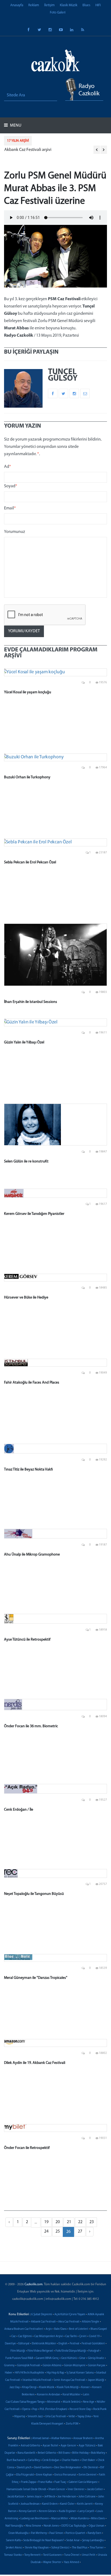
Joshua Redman (30, 2504)
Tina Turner (97, 2548)
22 (80, 2222)
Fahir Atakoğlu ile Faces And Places (32, 1383)
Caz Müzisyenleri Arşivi (48, 2336)
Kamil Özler (67, 2504)
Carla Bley (34, 2460)
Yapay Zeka (84, 2417)
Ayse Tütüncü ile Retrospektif (27, 1640)
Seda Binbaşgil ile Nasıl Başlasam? (44, 2540)
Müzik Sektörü (72, 2402)
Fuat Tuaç (60, 2482)
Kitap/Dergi (29, 2387)
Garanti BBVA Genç (47, 2358)
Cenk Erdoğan (51, 2460)
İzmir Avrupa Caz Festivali (70, 2380)
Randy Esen (94, 2533)
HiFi (98, 5)
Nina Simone (33, 2526)
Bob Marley (98, 2453)
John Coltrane (87, 2497)
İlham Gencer (57, 2489)
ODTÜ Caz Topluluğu (74, 2526)
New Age (89, 2402)
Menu (15, 126)
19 (46, 2222)
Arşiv (49, 2329)
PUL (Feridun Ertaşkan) (53, 2409)
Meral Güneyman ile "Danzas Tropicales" (36, 1978)
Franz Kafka (45, 2482)
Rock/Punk (100, 2409)
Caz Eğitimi (25, 2336)
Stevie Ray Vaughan (37, 2548)
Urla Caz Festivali (56, 2417)
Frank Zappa (28, 2482)
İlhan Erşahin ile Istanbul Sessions (31, 1002)
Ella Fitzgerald (25, 2475)
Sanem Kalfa (13, 2540)
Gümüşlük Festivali (29, 2366)
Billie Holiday (80, 2453)
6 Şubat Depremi (42, 2315)
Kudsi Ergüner (67, 2511)
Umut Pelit (89, 2555)
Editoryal (24, 2344)
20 (58, 2222)
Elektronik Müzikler (44, 2344)
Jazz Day (15, 2387)
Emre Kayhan (44, 2475)
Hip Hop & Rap (55, 2373)
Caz (13, 2336)
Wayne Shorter (52, 2562)
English (63, 2344)
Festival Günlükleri (93, 2344)
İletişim (49, 5)
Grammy (9, 2366)
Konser (85, 2387)
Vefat (72, 2417)
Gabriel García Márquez (83, 2482)
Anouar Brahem (83, 2438)
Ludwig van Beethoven (35, 2519)
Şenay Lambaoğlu (93, 2540)
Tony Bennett (32, 2555)
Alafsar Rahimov (61, 2438)
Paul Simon (56, 2533)
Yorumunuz (15, 532)
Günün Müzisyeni (75, 2366)
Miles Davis (98, 2519)
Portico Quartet (75, 2533)
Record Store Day (80, 2409)
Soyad (11, 486)
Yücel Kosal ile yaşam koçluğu (28, 692)
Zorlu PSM (72, 2424)
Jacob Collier (95, 2489)
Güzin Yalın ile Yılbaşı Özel (24, 1042)
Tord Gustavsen (52, 2555)
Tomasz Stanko (13, 2555)
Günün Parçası (97, 2366)
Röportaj (20, 2417)
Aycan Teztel (50, 2446)
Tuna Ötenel (72, 2555)
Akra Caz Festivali (69, 2322)
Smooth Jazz (35, 2417)
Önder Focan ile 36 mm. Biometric (31, 1726)
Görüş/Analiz (96, 2358)
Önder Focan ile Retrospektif (27, 2148)
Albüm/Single (91, 2322)
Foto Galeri (58, 13)
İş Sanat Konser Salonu (80, 2373)
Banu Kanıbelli (26, 2453)
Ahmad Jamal (41, 2438)
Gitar (82, 2358)
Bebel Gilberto (47, 2453)
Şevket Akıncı (14, 2548)
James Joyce (34, 2497)
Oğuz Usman (96, 2526)
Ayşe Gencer (68, 2446)
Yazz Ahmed (71, 2562)
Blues (86, 5)
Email (10, 508)
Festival (74, 2344)
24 (46, 2232)
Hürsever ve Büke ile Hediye (26, 1298)
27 (80, 2232)
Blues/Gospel (99, 2329)
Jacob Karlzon (16, 2497)
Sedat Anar (73, 2540)
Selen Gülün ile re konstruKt (26, 1162)
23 (92, 2222)
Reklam (34, 5)
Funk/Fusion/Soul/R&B (19, 2358)
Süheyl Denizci (60, 2548)
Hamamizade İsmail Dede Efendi (26, 2489)
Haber (9, 2373)
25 (58, 2232)
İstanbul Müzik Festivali (37, 2380)
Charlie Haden (70, 2460)
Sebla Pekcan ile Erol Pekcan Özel (30, 862)
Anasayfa (17, 5)
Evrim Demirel (88, 2475)
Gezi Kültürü (69, 2358)
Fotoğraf (94, 2351)
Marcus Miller (60, 2519)
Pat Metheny (39, 2533)
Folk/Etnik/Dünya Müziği (71, 2351)
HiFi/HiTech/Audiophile (30, 2373)
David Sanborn (43, 2468)
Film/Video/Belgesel (40, 2351)
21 (69, 2222)
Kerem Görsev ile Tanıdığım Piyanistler (34, 1214)
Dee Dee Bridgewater (68, 2468)
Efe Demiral (91, 2468)
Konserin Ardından (48, 2395)
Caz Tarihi (71, 2336)
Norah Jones (51, 2526)
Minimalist (54, 2402)
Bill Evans (64, 2453)
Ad (8, 467)
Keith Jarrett (85, 2504)
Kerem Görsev (48, 2511)
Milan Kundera (80, 2519)
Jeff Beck (50, 2497)
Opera (26, 2409)
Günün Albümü (52, 2366)
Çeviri (83, 2336)
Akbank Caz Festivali (43, 2322)
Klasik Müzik (69, 5)
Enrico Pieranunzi (65, 2475)
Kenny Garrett (28, 2511)
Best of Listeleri (79, 2329)
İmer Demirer (76, 2489)
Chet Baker (88, 2460)
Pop (35, 2409)
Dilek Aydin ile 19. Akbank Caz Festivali (35, 2063)
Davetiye (10, 2344)
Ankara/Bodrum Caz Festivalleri (24, 2329)
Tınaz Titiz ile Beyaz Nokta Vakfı (28, 1470)
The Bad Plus (80, 2548)
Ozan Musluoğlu (18, 2533)
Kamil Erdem (50, 2504)
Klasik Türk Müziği (68, 2387)
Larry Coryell (86, 2511)
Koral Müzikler (72, 2395)
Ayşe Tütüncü (87, 2446)
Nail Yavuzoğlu (14, 2526)
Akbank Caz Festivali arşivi (28, 150)
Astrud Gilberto (30, 2446)
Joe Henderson (67, 2497)
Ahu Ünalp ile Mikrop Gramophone (32, 1555)
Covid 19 (94, 2336)
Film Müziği (18, 2351)
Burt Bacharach (16, 2460)
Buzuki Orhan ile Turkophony (27, 777)
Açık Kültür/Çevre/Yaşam (70, 2315)
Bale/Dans (60, 2329)
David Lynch (24, 2468)
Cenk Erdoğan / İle (19, 1810)
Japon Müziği (96, 2380)
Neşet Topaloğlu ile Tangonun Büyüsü (34, 1894)
